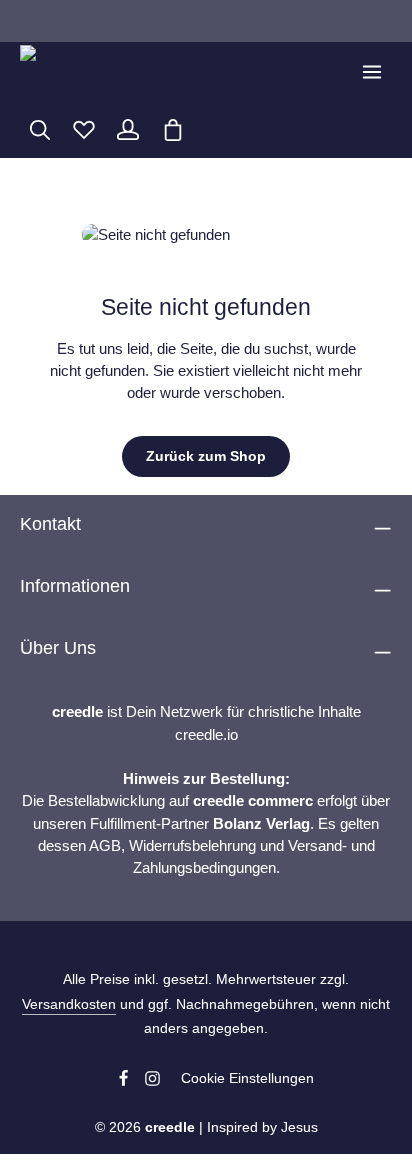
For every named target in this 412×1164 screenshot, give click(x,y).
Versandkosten (69, 1004)
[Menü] (372, 72)
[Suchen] (40, 130)
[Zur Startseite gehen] (94, 72)
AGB (105, 846)
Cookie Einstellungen (247, 1078)
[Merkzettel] (84, 130)
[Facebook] (125, 1082)
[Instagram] (152, 1082)
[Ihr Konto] (128, 130)
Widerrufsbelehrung (192, 846)
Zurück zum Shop (206, 456)
